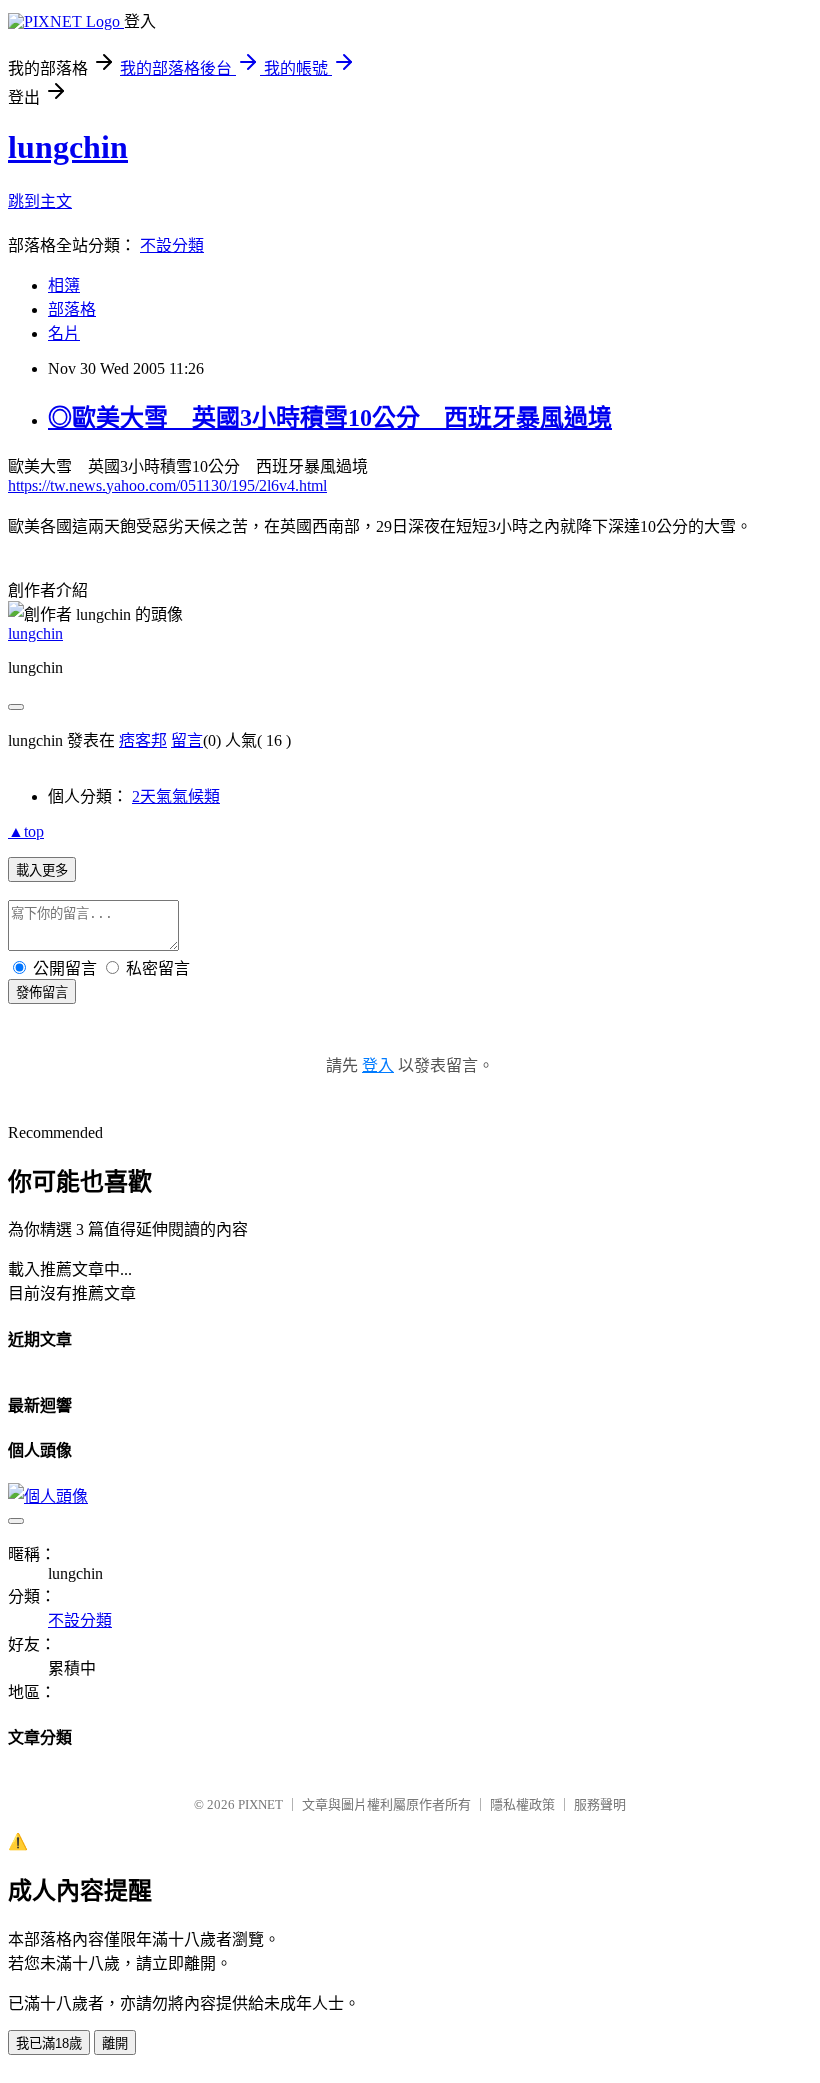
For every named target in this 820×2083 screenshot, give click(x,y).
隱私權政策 (522, 1804)
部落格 (72, 309)
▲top (26, 831)
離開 (115, 2043)
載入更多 (42, 870)
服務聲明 (600, 1804)
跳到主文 (40, 201)
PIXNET (260, 1804)
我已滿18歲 (49, 2043)
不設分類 (172, 245)
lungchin (68, 147)
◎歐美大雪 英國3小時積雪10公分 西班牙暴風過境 (330, 418)
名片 (64, 333)
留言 (187, 740)
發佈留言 (42, 992)
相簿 (64, 285)
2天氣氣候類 (176, 796)
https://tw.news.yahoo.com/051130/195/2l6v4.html (167, 485)
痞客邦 (143, 740)
